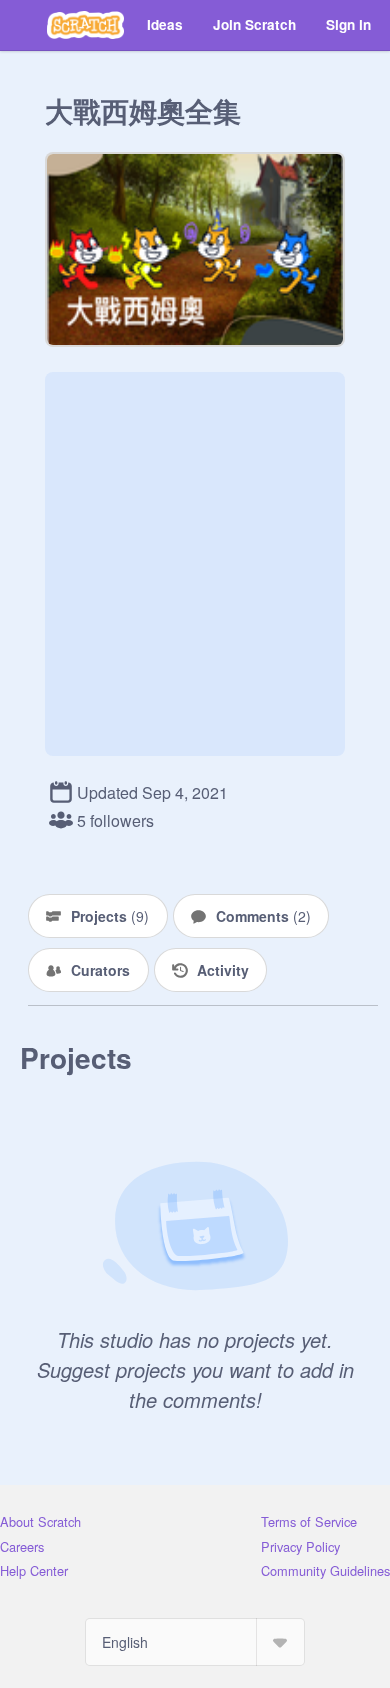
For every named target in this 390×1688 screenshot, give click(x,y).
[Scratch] (85, 25)
